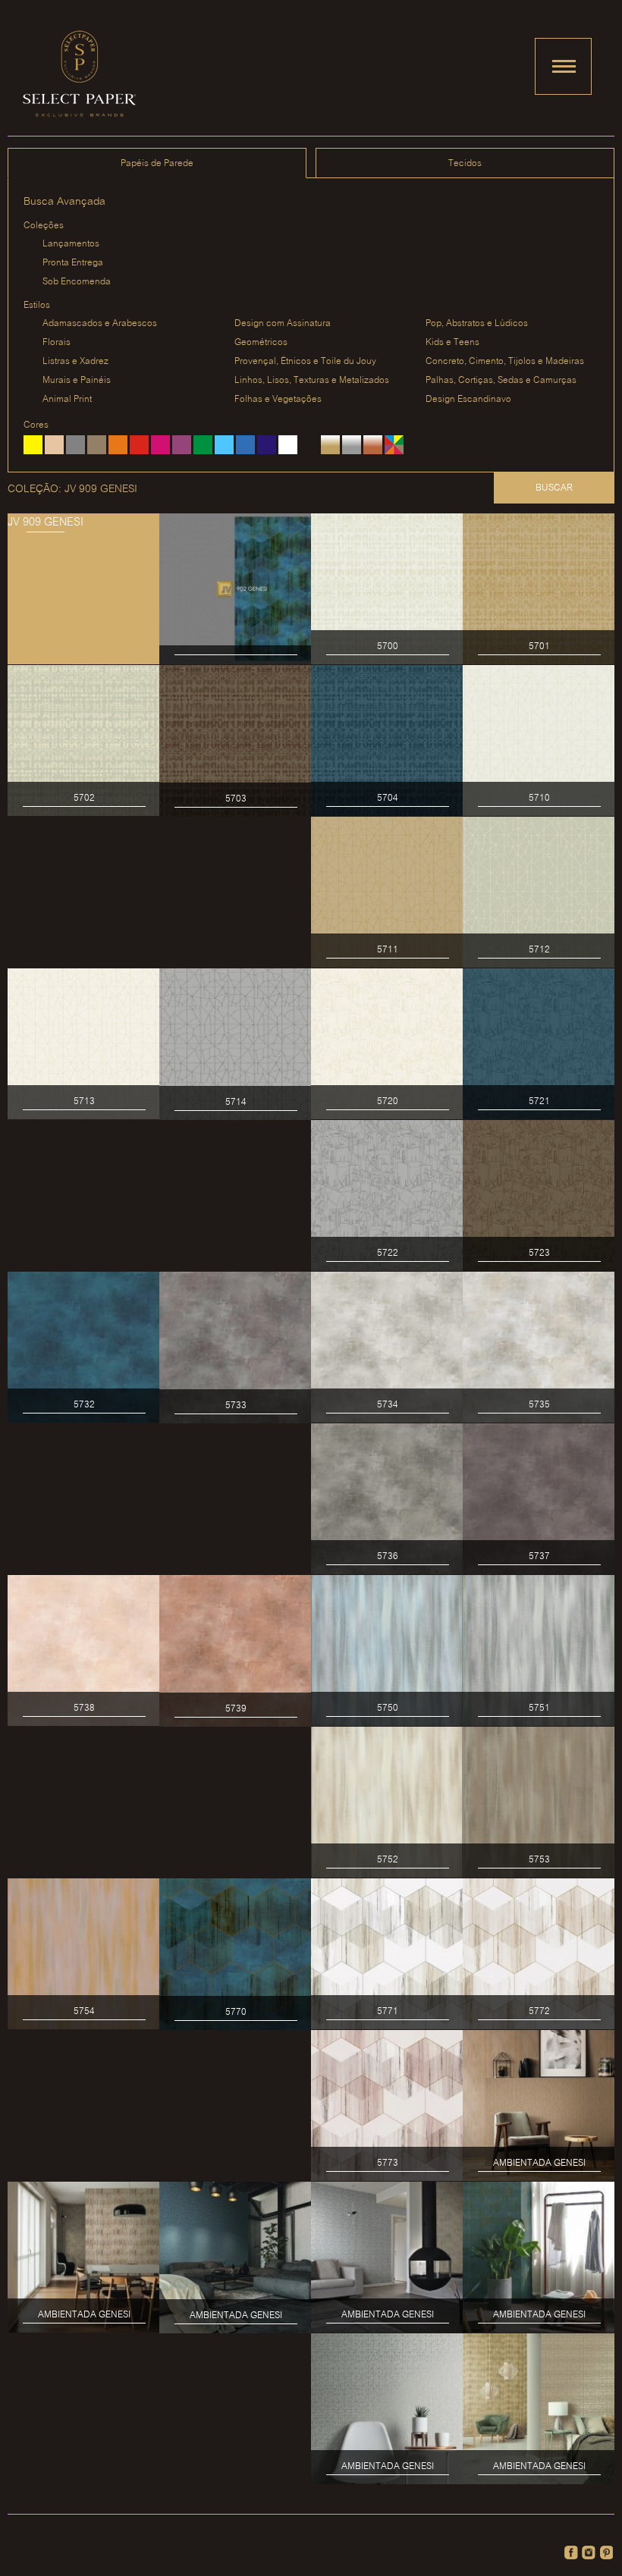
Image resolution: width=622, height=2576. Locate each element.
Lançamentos (71, 244)
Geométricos (261, 342)
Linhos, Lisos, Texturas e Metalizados (312, 380)
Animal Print (67, 399)
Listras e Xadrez (75, 361)
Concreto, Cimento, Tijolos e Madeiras (505, 361)
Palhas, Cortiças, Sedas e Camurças (501, 380)
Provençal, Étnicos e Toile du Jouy (305, 361)
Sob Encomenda (77, 282)
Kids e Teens (452, 342)
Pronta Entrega (73, 263)
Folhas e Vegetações (278, 399)
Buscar (554, 488)
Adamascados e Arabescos (100, 323)
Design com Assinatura (283, 323)
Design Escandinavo (468, 399)
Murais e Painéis (77, 380)
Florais (57, 342)
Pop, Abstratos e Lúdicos (477, 323)
